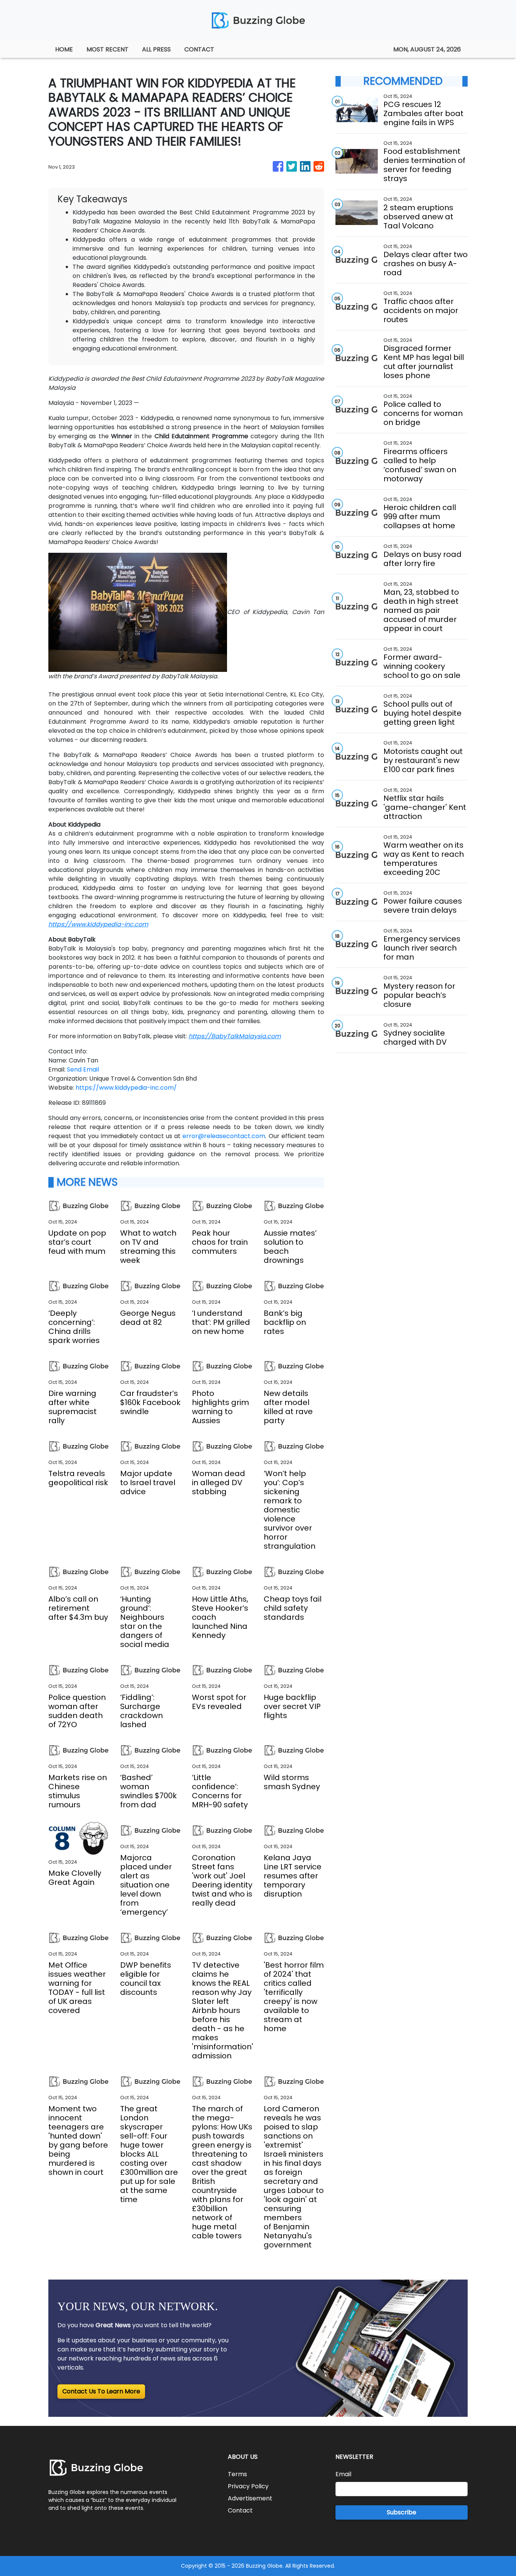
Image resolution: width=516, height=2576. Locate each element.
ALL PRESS (156, 49)
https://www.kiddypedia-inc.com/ (126, 1088)
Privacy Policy (248, 2486)
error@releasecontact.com (224, 1136)
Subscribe (402, 2512)
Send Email (83, 1069)
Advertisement (250, 2498)
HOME (64, 49)
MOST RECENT (107, 49)
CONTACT (199, 49)
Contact (240, 2510)
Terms (237, 2474)
